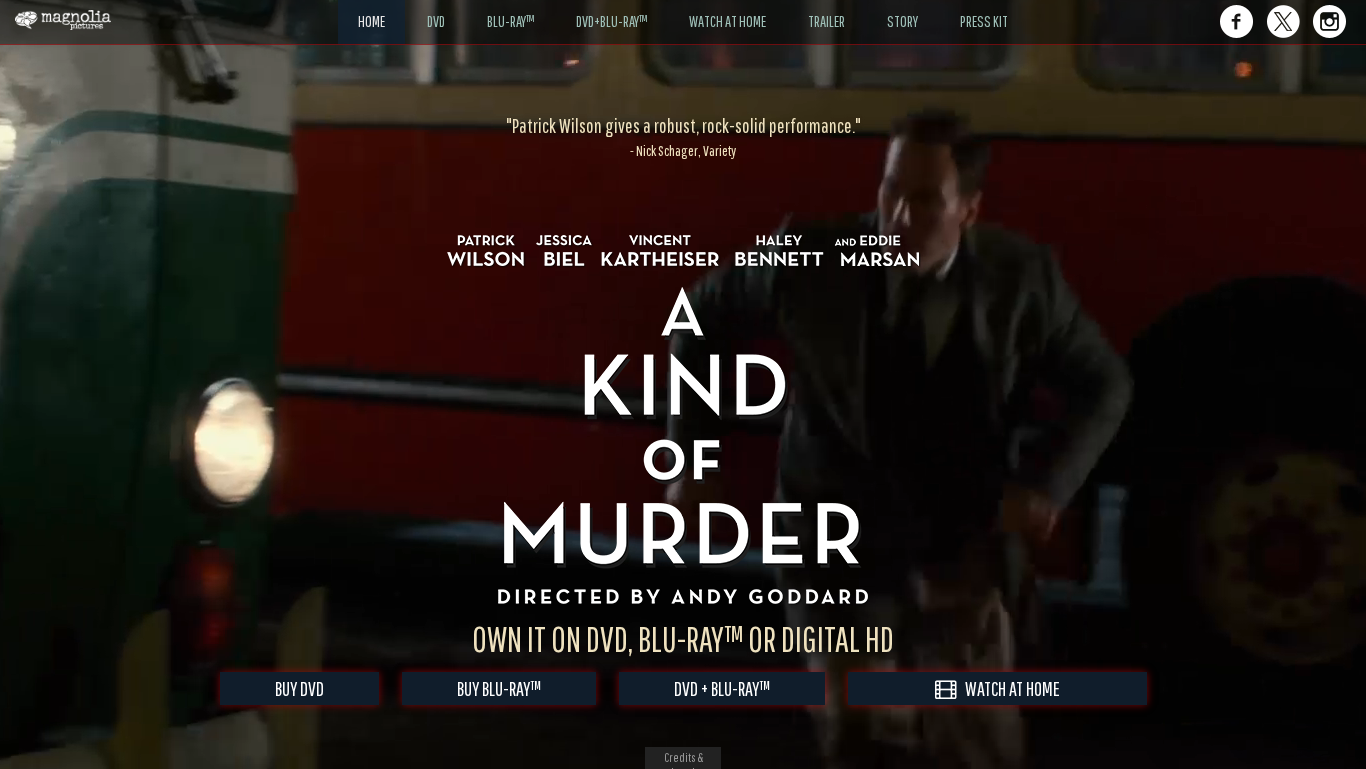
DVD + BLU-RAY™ (722, 688)
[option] (683, 137)
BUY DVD (299, 688)
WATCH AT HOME (1008, 688)
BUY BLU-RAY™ (499, 688)
